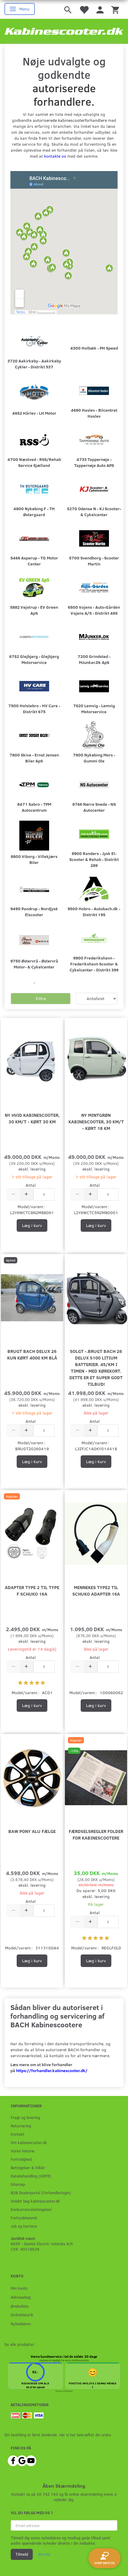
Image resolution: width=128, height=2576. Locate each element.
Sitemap (18, 2184)
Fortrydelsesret (24, 2218)
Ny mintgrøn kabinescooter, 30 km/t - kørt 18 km (96, 1121)
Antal (31, 1185)
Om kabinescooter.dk (29, 2142)
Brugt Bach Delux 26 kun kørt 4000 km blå (32, 1354)
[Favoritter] (84, 9)
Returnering (21, 2126)
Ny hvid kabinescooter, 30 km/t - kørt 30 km (32, 1118)
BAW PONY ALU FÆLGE (32, 1831)
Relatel (69, 2391)
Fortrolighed (21, 2159)
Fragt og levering (25, 2117)
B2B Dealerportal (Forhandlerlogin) (41, 2193)
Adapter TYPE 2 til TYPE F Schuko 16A (32, 1590)
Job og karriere (24, 2226)
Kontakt (18, 2134)
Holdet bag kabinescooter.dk (35, 2201)
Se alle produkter (19, 2344)
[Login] (100, 9)
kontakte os (55, 156)
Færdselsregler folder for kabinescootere (96, 1834)
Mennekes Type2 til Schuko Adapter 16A (96, 1590)
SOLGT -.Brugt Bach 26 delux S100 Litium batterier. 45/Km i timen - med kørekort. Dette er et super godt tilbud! (96, 1367)
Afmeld (44, 2554)
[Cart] (115, 9)
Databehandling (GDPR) (31, 2176)
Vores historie (23, 2151)
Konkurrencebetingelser (31, 2209)
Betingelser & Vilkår (28, 2167)
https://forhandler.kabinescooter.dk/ (52, 2070)
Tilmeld (22, 2554)
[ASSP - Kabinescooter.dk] (64, 31)
